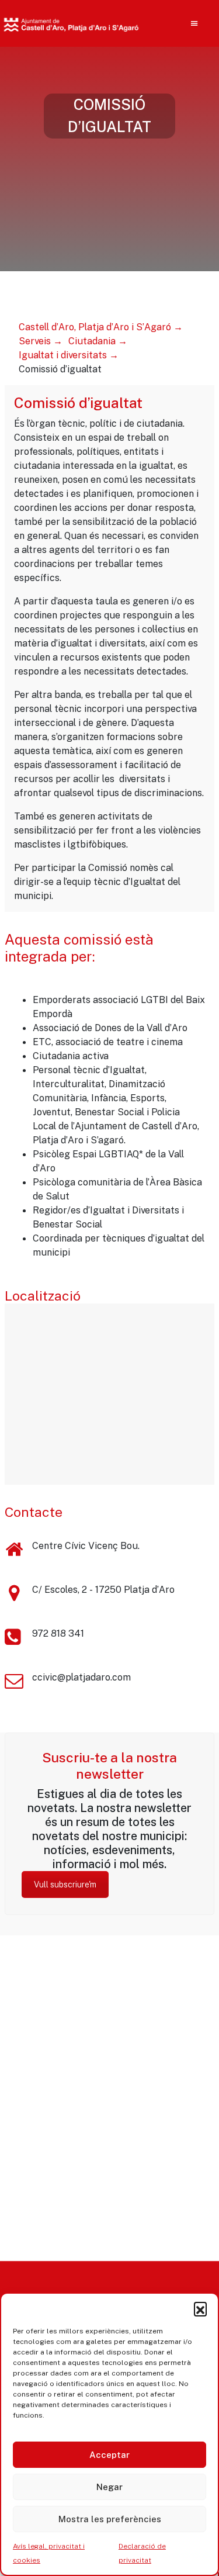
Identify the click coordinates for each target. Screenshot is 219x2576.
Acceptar (109, 2455)
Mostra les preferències (110, 2519)
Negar (109, 2487)
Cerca (174, 99)
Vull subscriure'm (65, 1885)
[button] (200, 2308)
